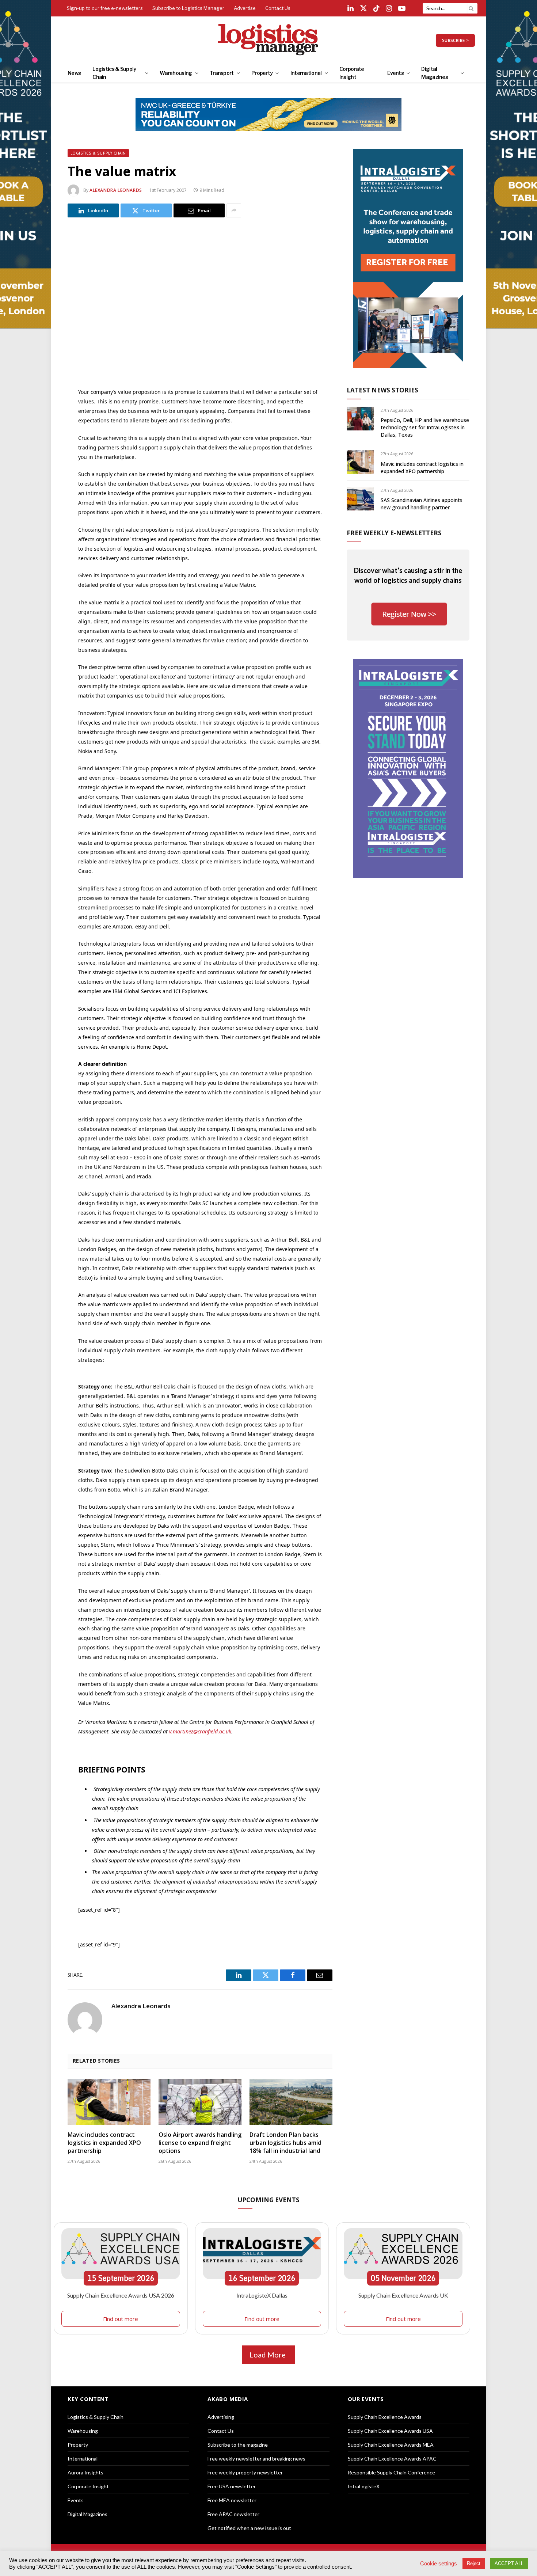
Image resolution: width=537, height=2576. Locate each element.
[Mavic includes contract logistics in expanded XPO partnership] (109, 2102)
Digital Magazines (435, 73)
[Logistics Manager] (269, 40)
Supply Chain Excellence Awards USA (390, 2431)
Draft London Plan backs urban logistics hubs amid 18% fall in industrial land (285, 2143)
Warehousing (176, 73)
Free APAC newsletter (233, 2514)
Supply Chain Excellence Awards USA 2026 (121, 2295)
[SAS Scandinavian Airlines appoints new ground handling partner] (360, 499)
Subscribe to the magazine (238, 2445)
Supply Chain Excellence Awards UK (403, 2295)
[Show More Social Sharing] (234, 210)
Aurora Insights (85, 2472)
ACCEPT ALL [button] (509, 2563)
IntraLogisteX (364, 2486)
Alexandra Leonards (116, 190)
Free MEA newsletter (232, 2500)
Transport (222, 73)
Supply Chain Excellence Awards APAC (392, 2459)
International (306, 73)
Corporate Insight (352, 73)
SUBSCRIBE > (455, 40)
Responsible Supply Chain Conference (391, 2472)
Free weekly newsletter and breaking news (256, 2459)
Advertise (245, 8)
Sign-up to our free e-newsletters (105, 8)
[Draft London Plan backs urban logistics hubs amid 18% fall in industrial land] (291, 2102)
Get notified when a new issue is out (249, 2528)
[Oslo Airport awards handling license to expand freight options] (200, 2102)
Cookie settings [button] (439, 2564)
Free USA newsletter (232, 2486)
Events (395, 73)
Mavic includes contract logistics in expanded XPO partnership (104, 2143)
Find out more (121, 2319)
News (74, 73)
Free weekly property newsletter (245, 2472)
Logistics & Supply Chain (114, 73)
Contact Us (278, 8)
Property (262, 73)
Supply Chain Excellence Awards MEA (391, 2445)
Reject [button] (474, 2563)
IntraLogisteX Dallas (262, 2295)
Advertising (221, 2417)
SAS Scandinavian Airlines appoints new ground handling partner (422, 504)
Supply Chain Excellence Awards (385, 2417)
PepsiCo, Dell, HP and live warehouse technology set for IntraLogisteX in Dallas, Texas (425, 427)
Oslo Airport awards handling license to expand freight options (200, 2143)
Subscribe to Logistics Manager (188, 8)
